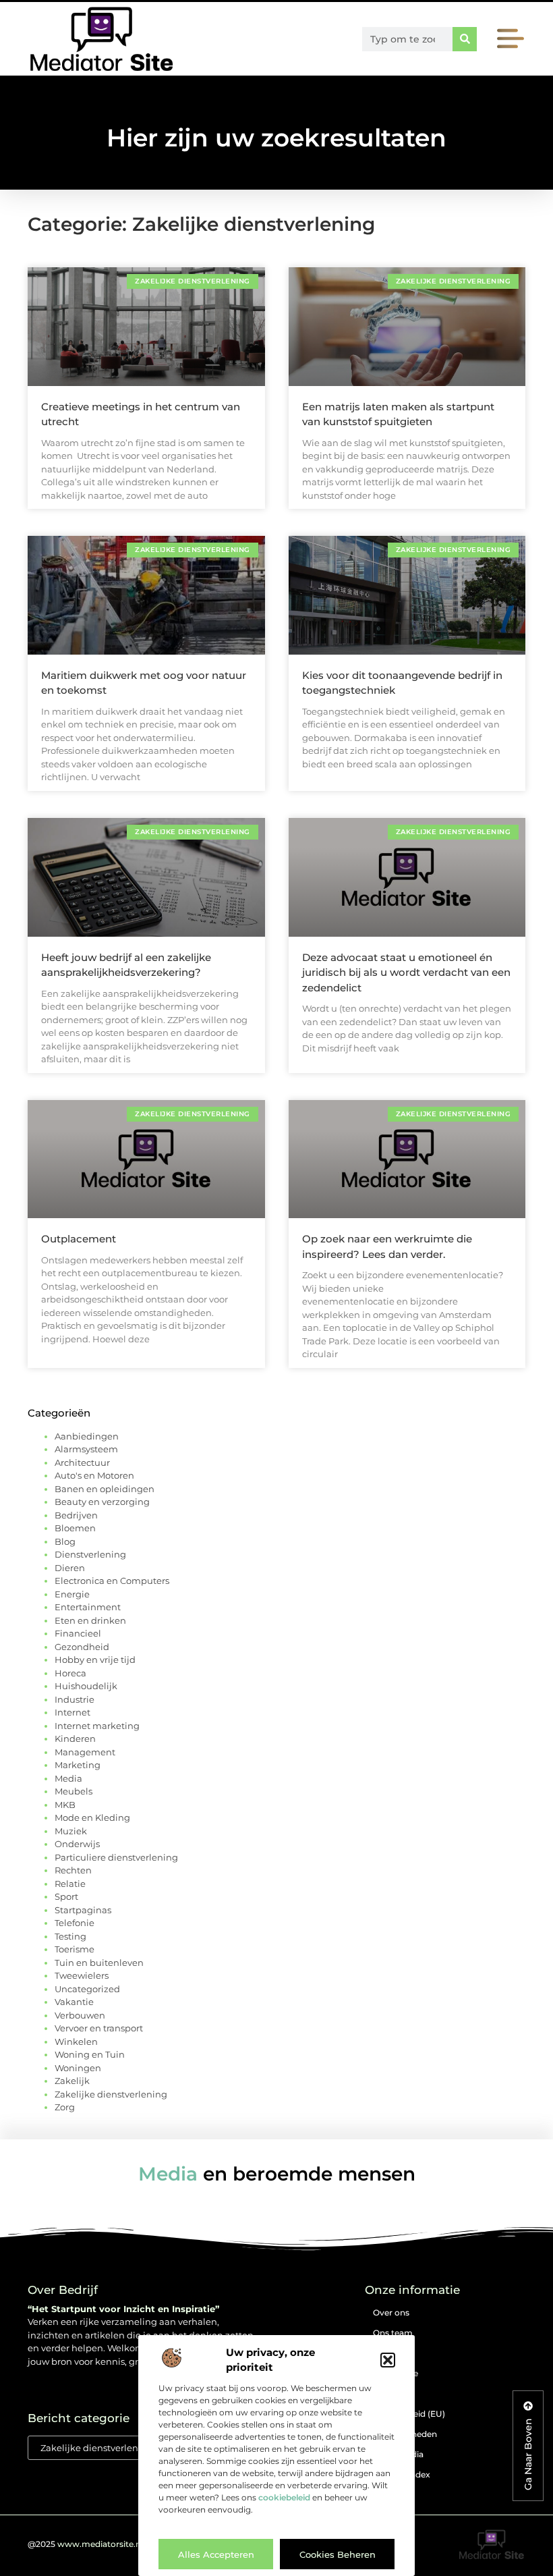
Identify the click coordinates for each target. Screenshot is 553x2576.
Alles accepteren (216, 2554)
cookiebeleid (284, 2497)
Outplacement (79, 1239)
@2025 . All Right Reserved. (125, 2544)
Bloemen (75, 1528)
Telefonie (75, 1923)
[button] (388, 2360)
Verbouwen (80, 2015)
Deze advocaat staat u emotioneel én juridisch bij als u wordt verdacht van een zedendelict (406, 972)
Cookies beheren (338, 2554)
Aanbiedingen (87, 1436)
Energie (72, 1594)
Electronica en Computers (112, 1581)
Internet (72, 1712)
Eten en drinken (90, 1620)
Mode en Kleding (92, 1817)
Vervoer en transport (99, 2028)
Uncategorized (87, 1989)
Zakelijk (72, 2081)
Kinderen (75, 1738)
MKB (65, 1805)
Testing (70, 1936)
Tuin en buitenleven (99, 1963)
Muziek (71, 1831)
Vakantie (74, 2002)
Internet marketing (97, 1726)
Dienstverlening (90, 1554)
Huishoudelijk (86, 1686)
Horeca (70, 1673)
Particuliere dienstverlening (116, 1857)
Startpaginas (83, 1910)
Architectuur (82, 1462)
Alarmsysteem (86, 1449)
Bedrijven (76, 1515)
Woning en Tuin (90, 2054)
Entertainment (88, 1607)
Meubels (74, 1791)
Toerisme (75, 1949)
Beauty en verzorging (102, 1502)
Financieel (78, 1633)
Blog (65, 1541)
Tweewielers (82, 1975)
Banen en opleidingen (105, 1489)
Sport (66, 1896)
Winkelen (76, 2041)
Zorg (65, 2107)
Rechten (73, 1870)
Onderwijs (77, 1844)
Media (68, 1778)
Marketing (78, 1765)
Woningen (78, 2068)
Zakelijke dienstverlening (111, 2094)
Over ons (391, 2312)
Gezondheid (82, 1647)
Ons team (393, 2333)
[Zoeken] (465, 39)
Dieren (70, 1568)
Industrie (75, 1699)
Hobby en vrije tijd (95, 1660)
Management (85, 1752)
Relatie (70, 1884)
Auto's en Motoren (94, 1475)
